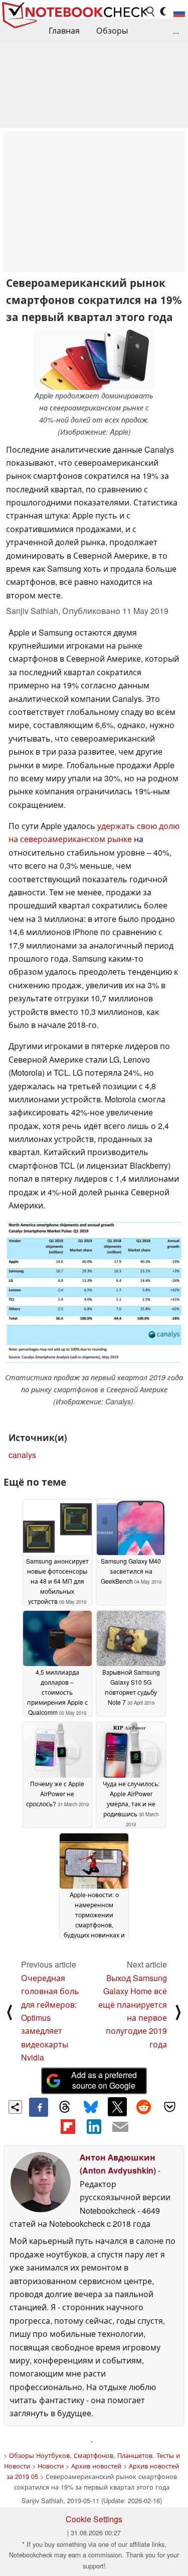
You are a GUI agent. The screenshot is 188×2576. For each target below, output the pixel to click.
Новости (51, 2466)
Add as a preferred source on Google (104, 2080)
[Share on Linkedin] (94, 2126)
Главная (64, 30)
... (176, 30)
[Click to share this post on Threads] (65, 2107)
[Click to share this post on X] (117, 2107)
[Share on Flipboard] (68, 2126)
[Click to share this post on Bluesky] (91, 2107)
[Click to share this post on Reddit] (143, 2107)
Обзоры (112, 30)
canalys (22, 1455)
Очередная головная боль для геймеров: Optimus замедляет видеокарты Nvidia (50, 2018)
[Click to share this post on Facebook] (39, 2107)
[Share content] (15, 2107)
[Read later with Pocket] (170, 2107)
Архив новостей (96, 2466)
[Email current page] (120, 2127)
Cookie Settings (94, 2519)
